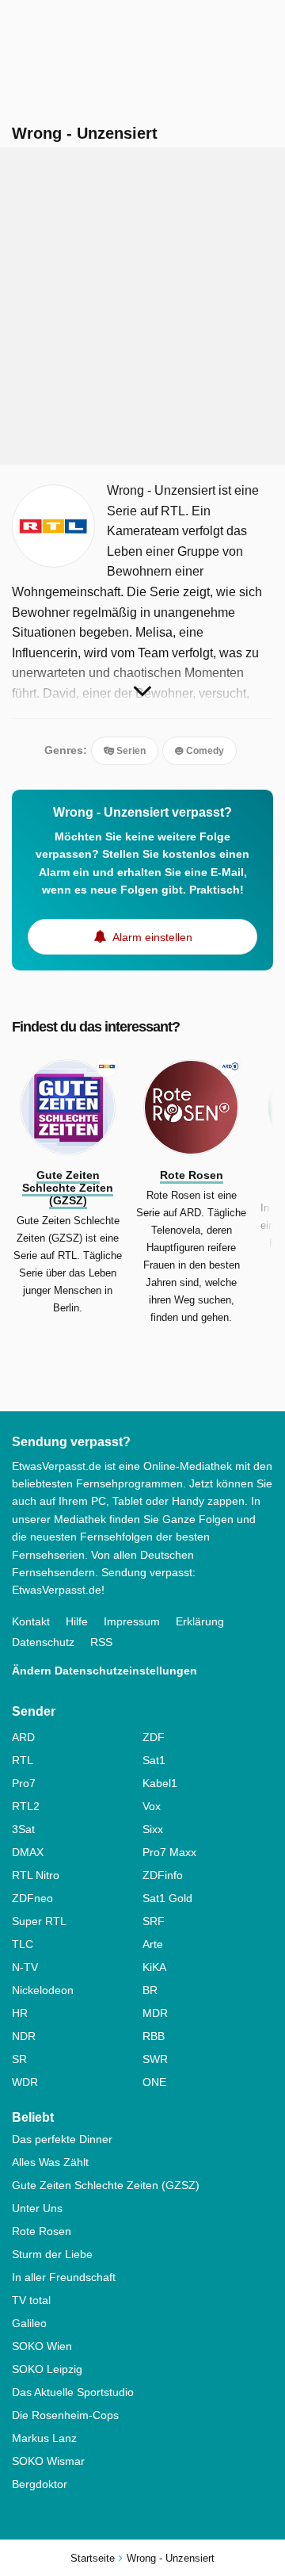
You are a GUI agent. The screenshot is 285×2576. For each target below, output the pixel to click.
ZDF (154, 1737)
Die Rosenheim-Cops (65, 2415)
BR (150, 1990)
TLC (23, 1944)
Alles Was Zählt (50, 2162)
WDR (25, 2082)
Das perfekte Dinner (62, 2139)
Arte (153, 1944)
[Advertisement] (142, 306)
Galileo (29, 2323)
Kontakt (31, 1621)
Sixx (153, 1829)
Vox (152, 1806)
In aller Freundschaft (64, 2277)
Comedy (204, 751)
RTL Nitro (36, 1875)
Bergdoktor (40, 2484)
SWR (155, 2059)
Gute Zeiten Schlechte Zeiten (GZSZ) (106, 2185)
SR (19, 2059)
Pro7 (24, 1783)
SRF (154, 1921)
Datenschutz (43, 1642)
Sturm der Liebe (52, 2254)
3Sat (23, 1829)
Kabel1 (160, 1783)
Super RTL (39, 1921)
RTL (23, 1760)
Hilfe (77, 1621)
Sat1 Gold (167, 1898)
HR (20, 2013)
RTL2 (26, 1806)
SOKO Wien (42, 2346)
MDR (155, 2013)
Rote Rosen (42, 2231)
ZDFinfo (163, 1875)
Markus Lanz (44, 2438)
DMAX (28, 1852)
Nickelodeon (43, 1990)
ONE (154, 2082)
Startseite (93, 2558)
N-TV (25, 1967)
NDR (24, 2036)
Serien (130, 751)
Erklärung (200, 1621)
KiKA (154, 1967)
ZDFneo (32, 1898)
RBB (154, 2036)
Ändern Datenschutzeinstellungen (104, 1671)
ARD (23, 1737)
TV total (31, 2300)
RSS (101, 1642)
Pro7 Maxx (169, 1852)
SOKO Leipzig (47, 2369)
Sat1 (154, 1760)
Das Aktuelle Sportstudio (73, 2392)
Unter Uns (37, 2208)
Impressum (132, 1621)
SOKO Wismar (48, 2461)
